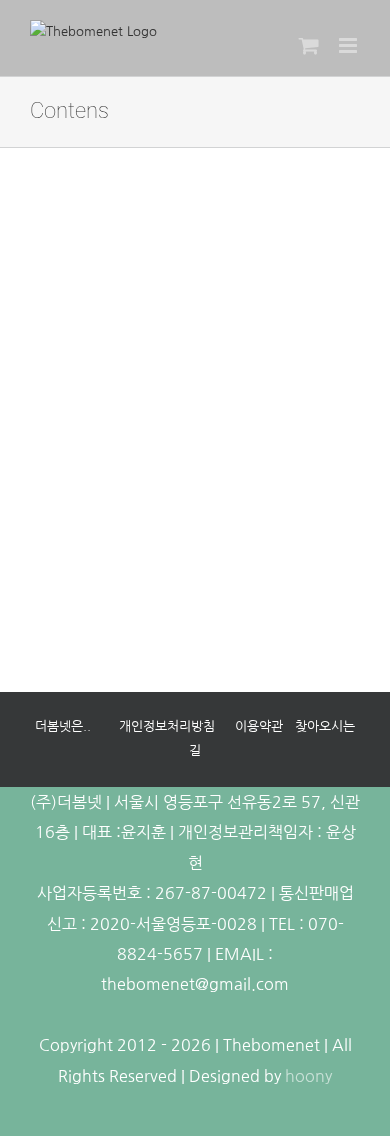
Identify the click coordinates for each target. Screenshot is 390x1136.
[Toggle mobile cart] (309, 45)
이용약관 (259, 726)
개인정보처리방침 (167, 726)
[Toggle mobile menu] (349, 45)
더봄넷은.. (63, 726)
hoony (308, 1076)
